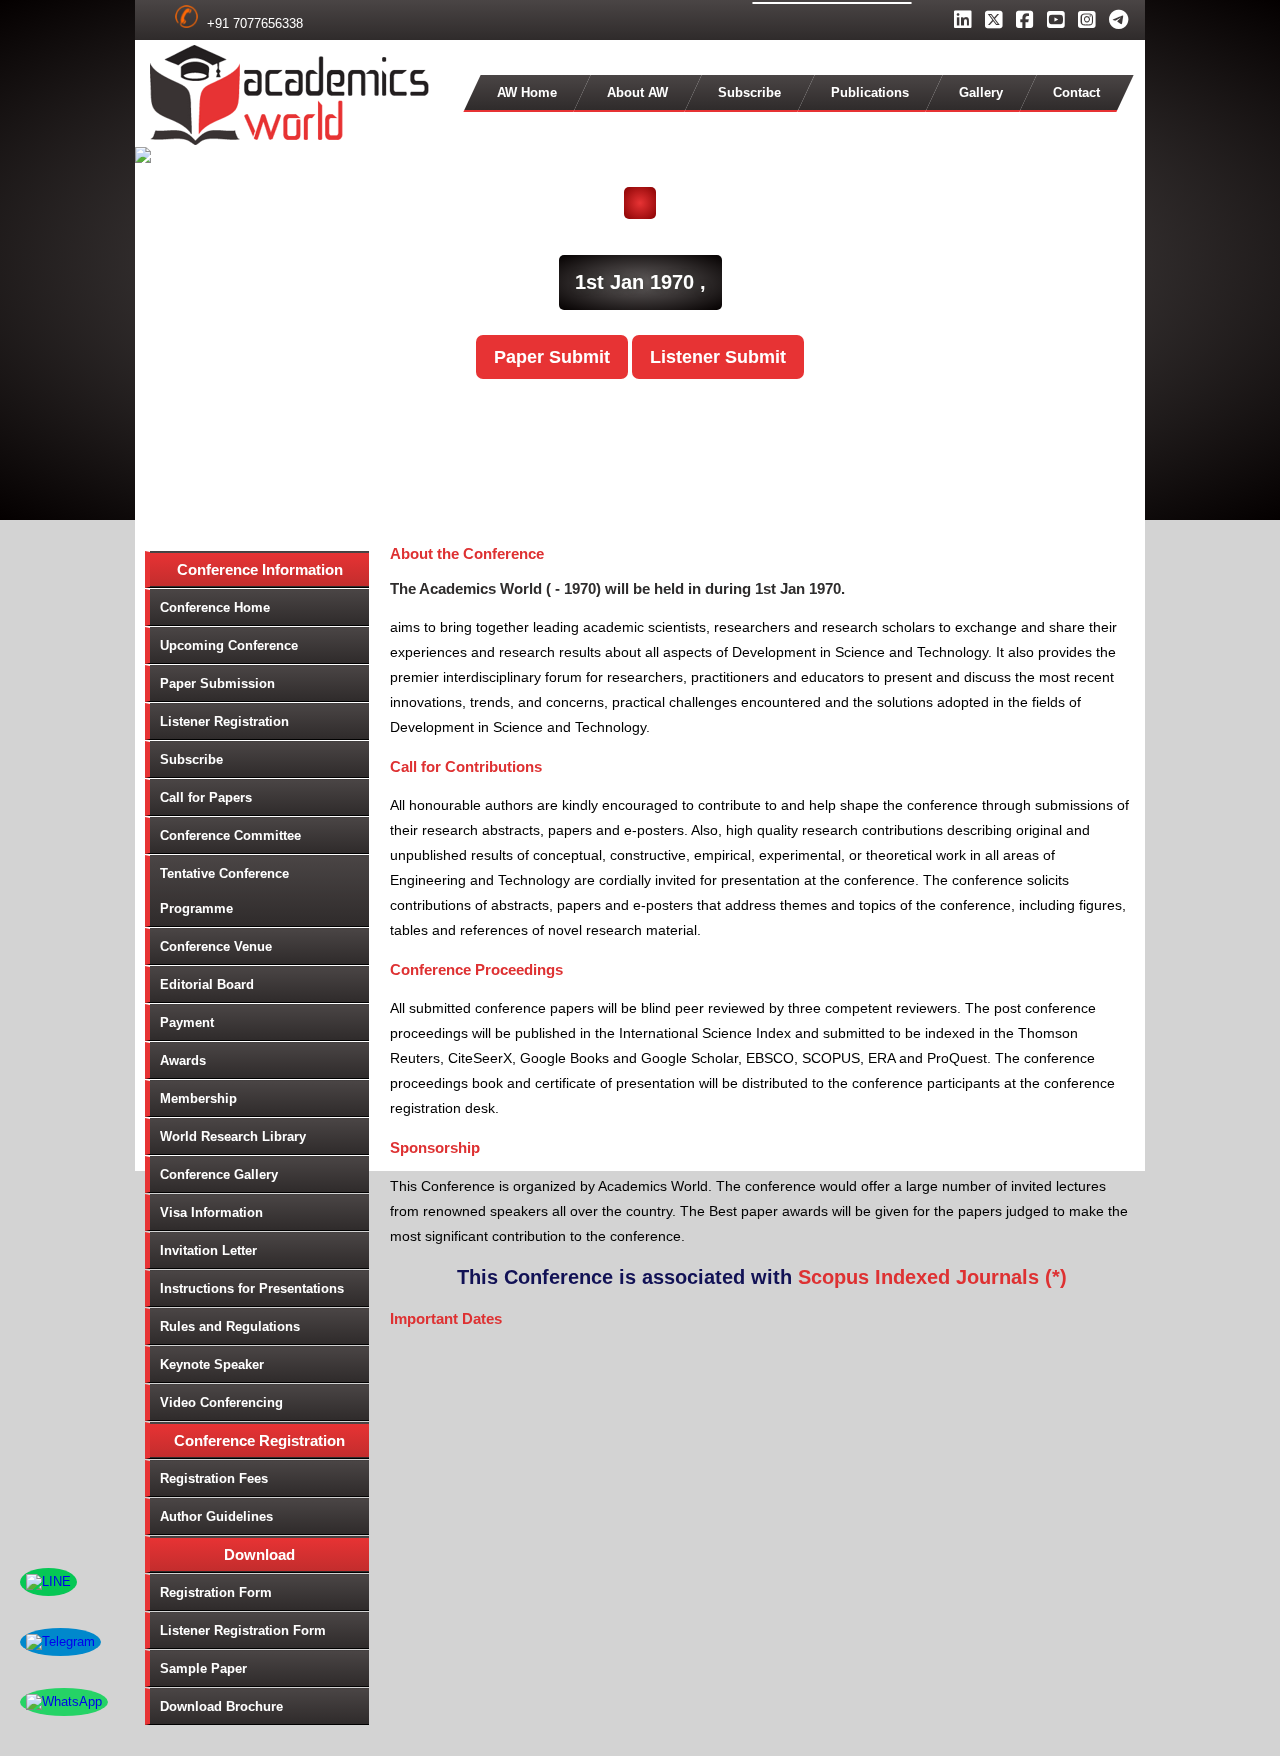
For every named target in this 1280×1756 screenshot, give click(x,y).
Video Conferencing (221, 1402)
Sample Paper (203, 1668)
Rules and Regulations (230, 1326)
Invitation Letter (208, 1250)
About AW (637, 92)
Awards (183, 1060)
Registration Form (216, 1592)
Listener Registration (224, 721)
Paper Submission (217, 683)
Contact (1076, 92)
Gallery (981, 92)
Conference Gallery (219, 1174)
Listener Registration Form (243, 1630)
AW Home (527, 92)
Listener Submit (718, 357)
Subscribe (749, 92)
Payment (187, 1022)
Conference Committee (230, 835)
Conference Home (215, 607)
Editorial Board (207, 984)
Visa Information (211, 1212)
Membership (198, 1098)
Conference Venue (216, 946)
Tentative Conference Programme (224, 891)
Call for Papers (206, 797)
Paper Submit (552, 357)
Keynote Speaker (212, 1364)
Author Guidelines (216, 1516)
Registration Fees (214, 1478)
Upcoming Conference (229, 645)
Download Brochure (221, 1706)
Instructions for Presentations (252, 1288)
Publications (870, 92)
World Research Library (233, 1136)
